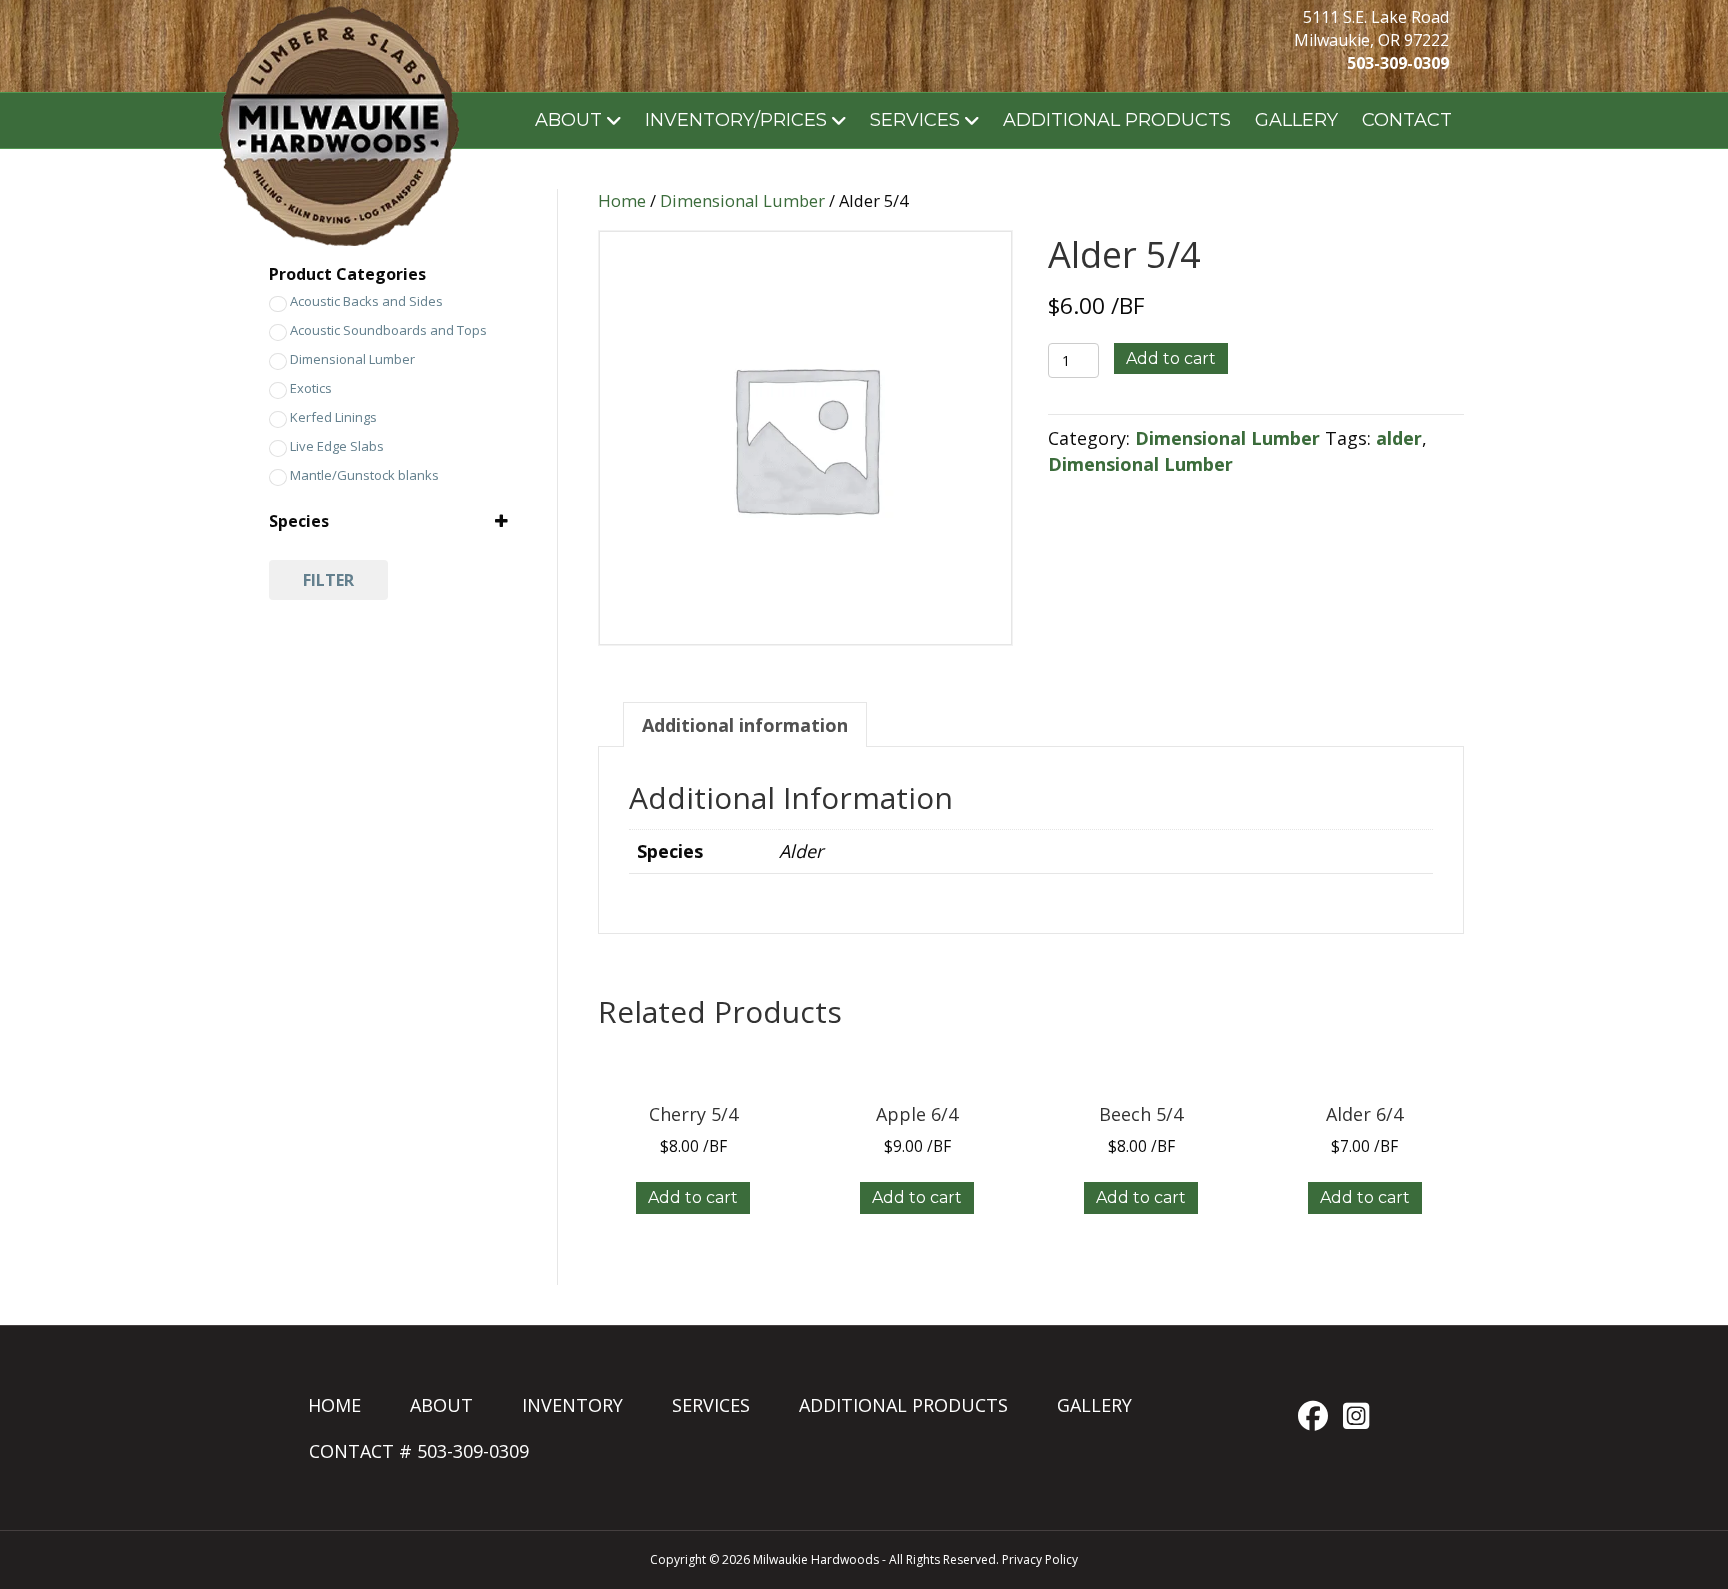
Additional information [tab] (745, 725)
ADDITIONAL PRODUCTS (1117, 120)
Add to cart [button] (693, 1197)
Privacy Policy (1040, 1559)
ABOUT (568, 120)
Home (622, 200)
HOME (334, 1405)
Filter (328, 580)
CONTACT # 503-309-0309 (419, 1451)
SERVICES (915, 120)
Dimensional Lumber (742, 200)
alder (1399, 438)
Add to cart (1171, 358)
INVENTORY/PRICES (736, 120)
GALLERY (1296, 120)
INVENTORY (572, 1405)
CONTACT (1407, 120)
